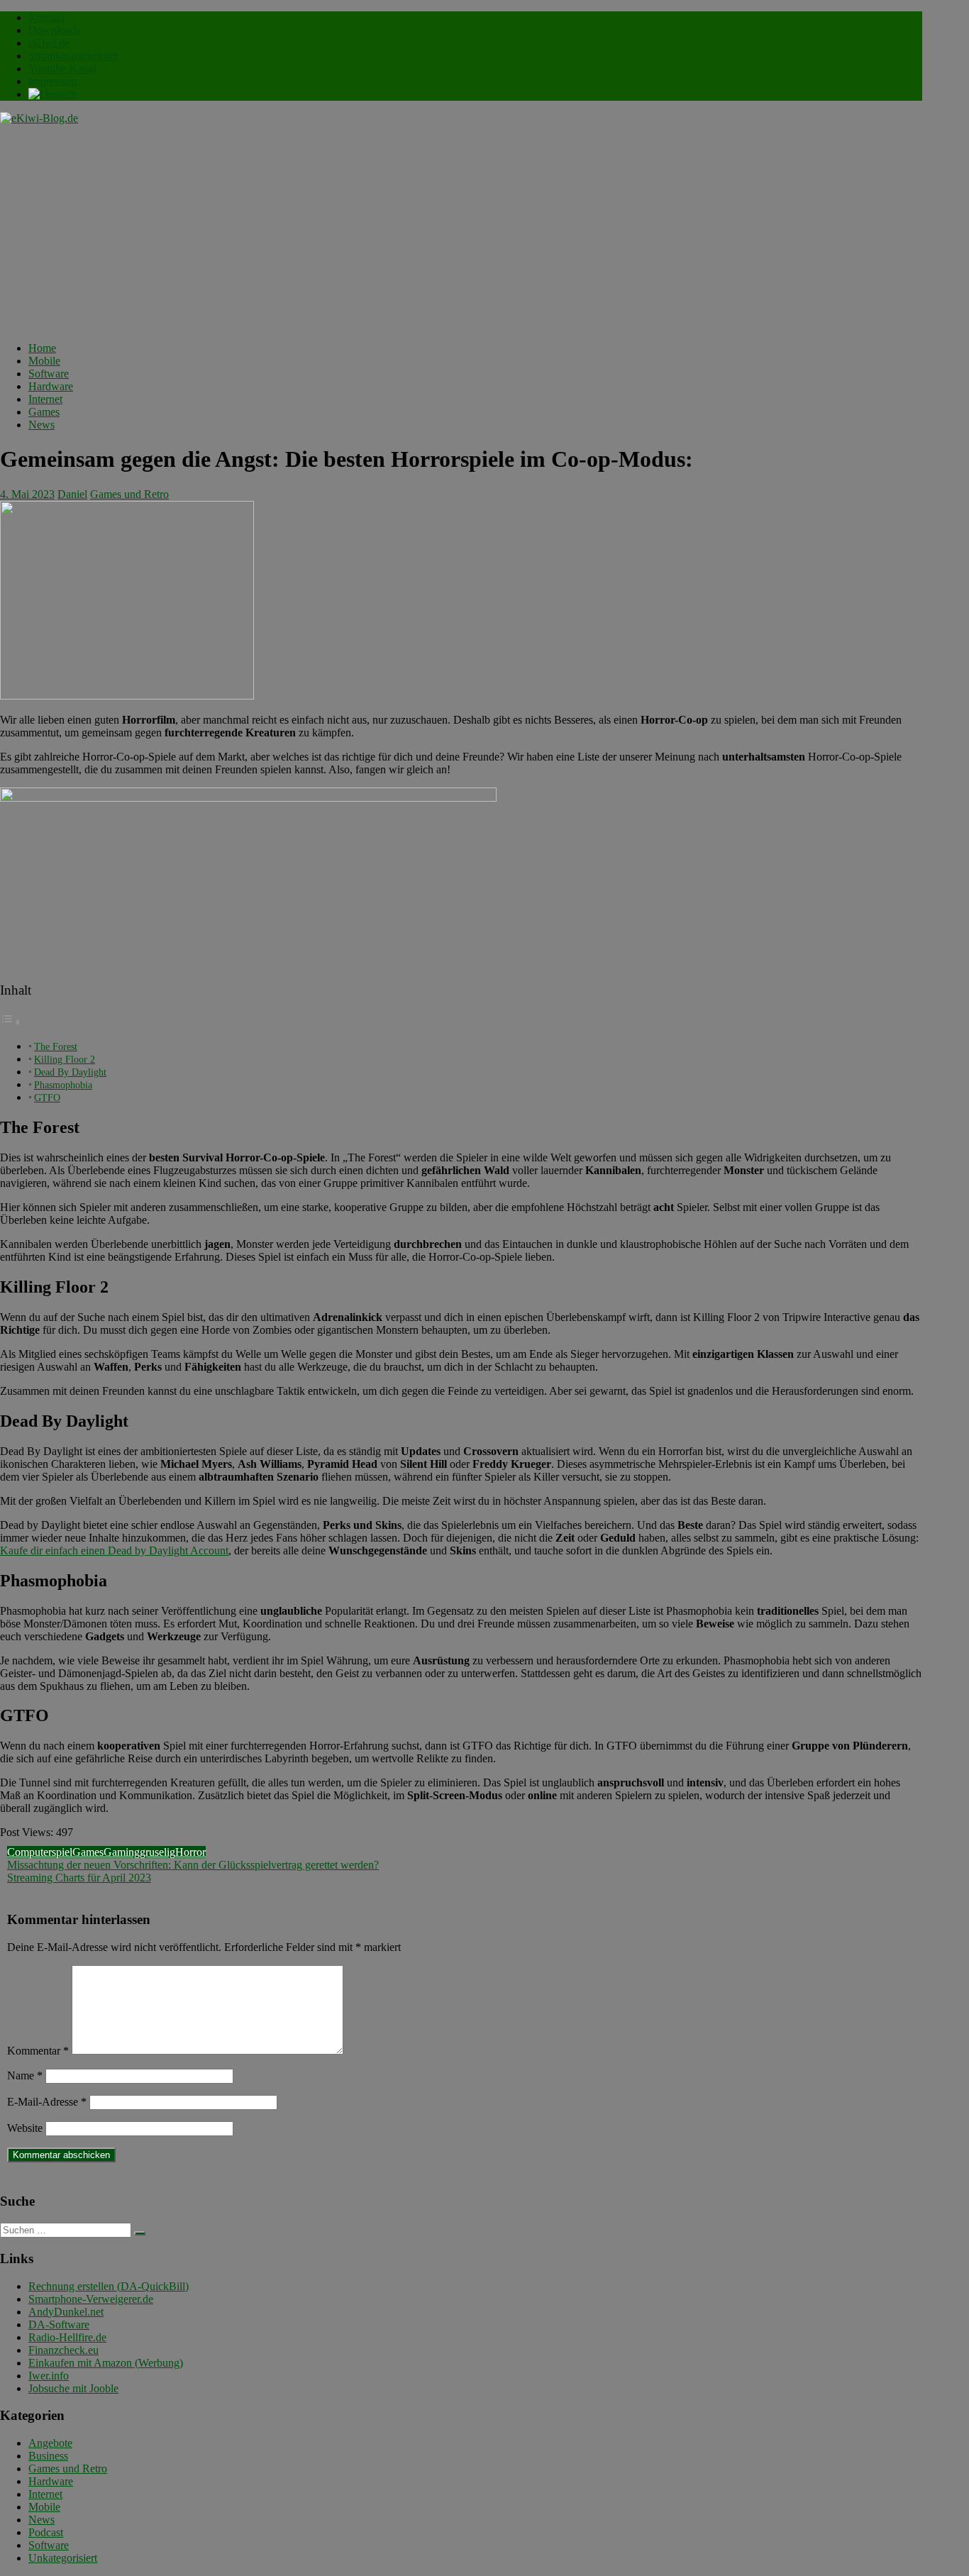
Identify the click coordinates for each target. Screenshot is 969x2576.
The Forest (56, 1046)
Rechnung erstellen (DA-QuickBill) (109, 2286)
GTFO (47, 1098)
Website (25, 2128)
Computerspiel (40, 1852)
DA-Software (59, 2325)
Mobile (44, 361)
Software (49, 374)
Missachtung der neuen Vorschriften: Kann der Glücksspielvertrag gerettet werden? (193, 1865)
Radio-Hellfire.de (67, 2337)
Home (42, 348)
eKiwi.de (49, 43)
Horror (190, 1852)
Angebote (50, 2443)
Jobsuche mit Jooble (73, 2388)
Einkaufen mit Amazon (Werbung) (106, 2363)
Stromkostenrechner (73, 56)
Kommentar (38, 2051)
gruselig (157, 1852)
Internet (45, 399)
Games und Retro (129, 494)
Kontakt (46, 17)
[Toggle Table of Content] (11, 1022)
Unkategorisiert (63, 2558)
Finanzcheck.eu (63, 2350)
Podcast (46, 2532)
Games (44, 412)
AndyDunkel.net (66, 2312)
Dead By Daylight (70, 1072)
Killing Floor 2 (65, 1059)
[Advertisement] (461, 231)
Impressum (53, 81)
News (41, 425)
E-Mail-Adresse (47, 2102)
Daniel (72, 494)
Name (25, 2075)
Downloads (54, 30)
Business (48, 2456)
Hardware (51, 386)
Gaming (122, 1852)
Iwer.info (49, 2376)
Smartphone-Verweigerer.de (91, 2299)
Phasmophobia (63, 1085)
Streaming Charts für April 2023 (79, 1878)
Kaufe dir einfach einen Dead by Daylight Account (114, 1550)
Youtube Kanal (62, 68)
